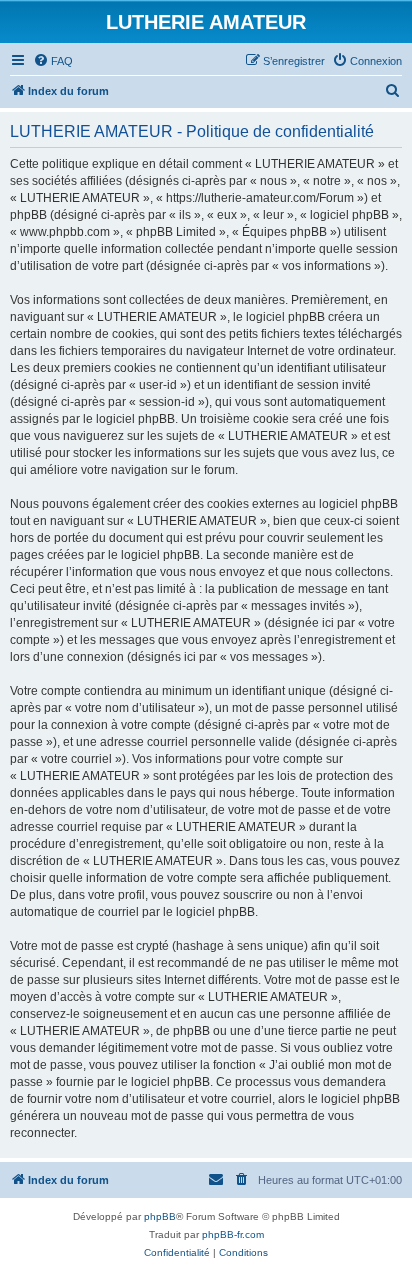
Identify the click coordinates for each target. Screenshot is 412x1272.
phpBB (160, 1216)
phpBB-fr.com (233, 1234)
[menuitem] (53, 61)
